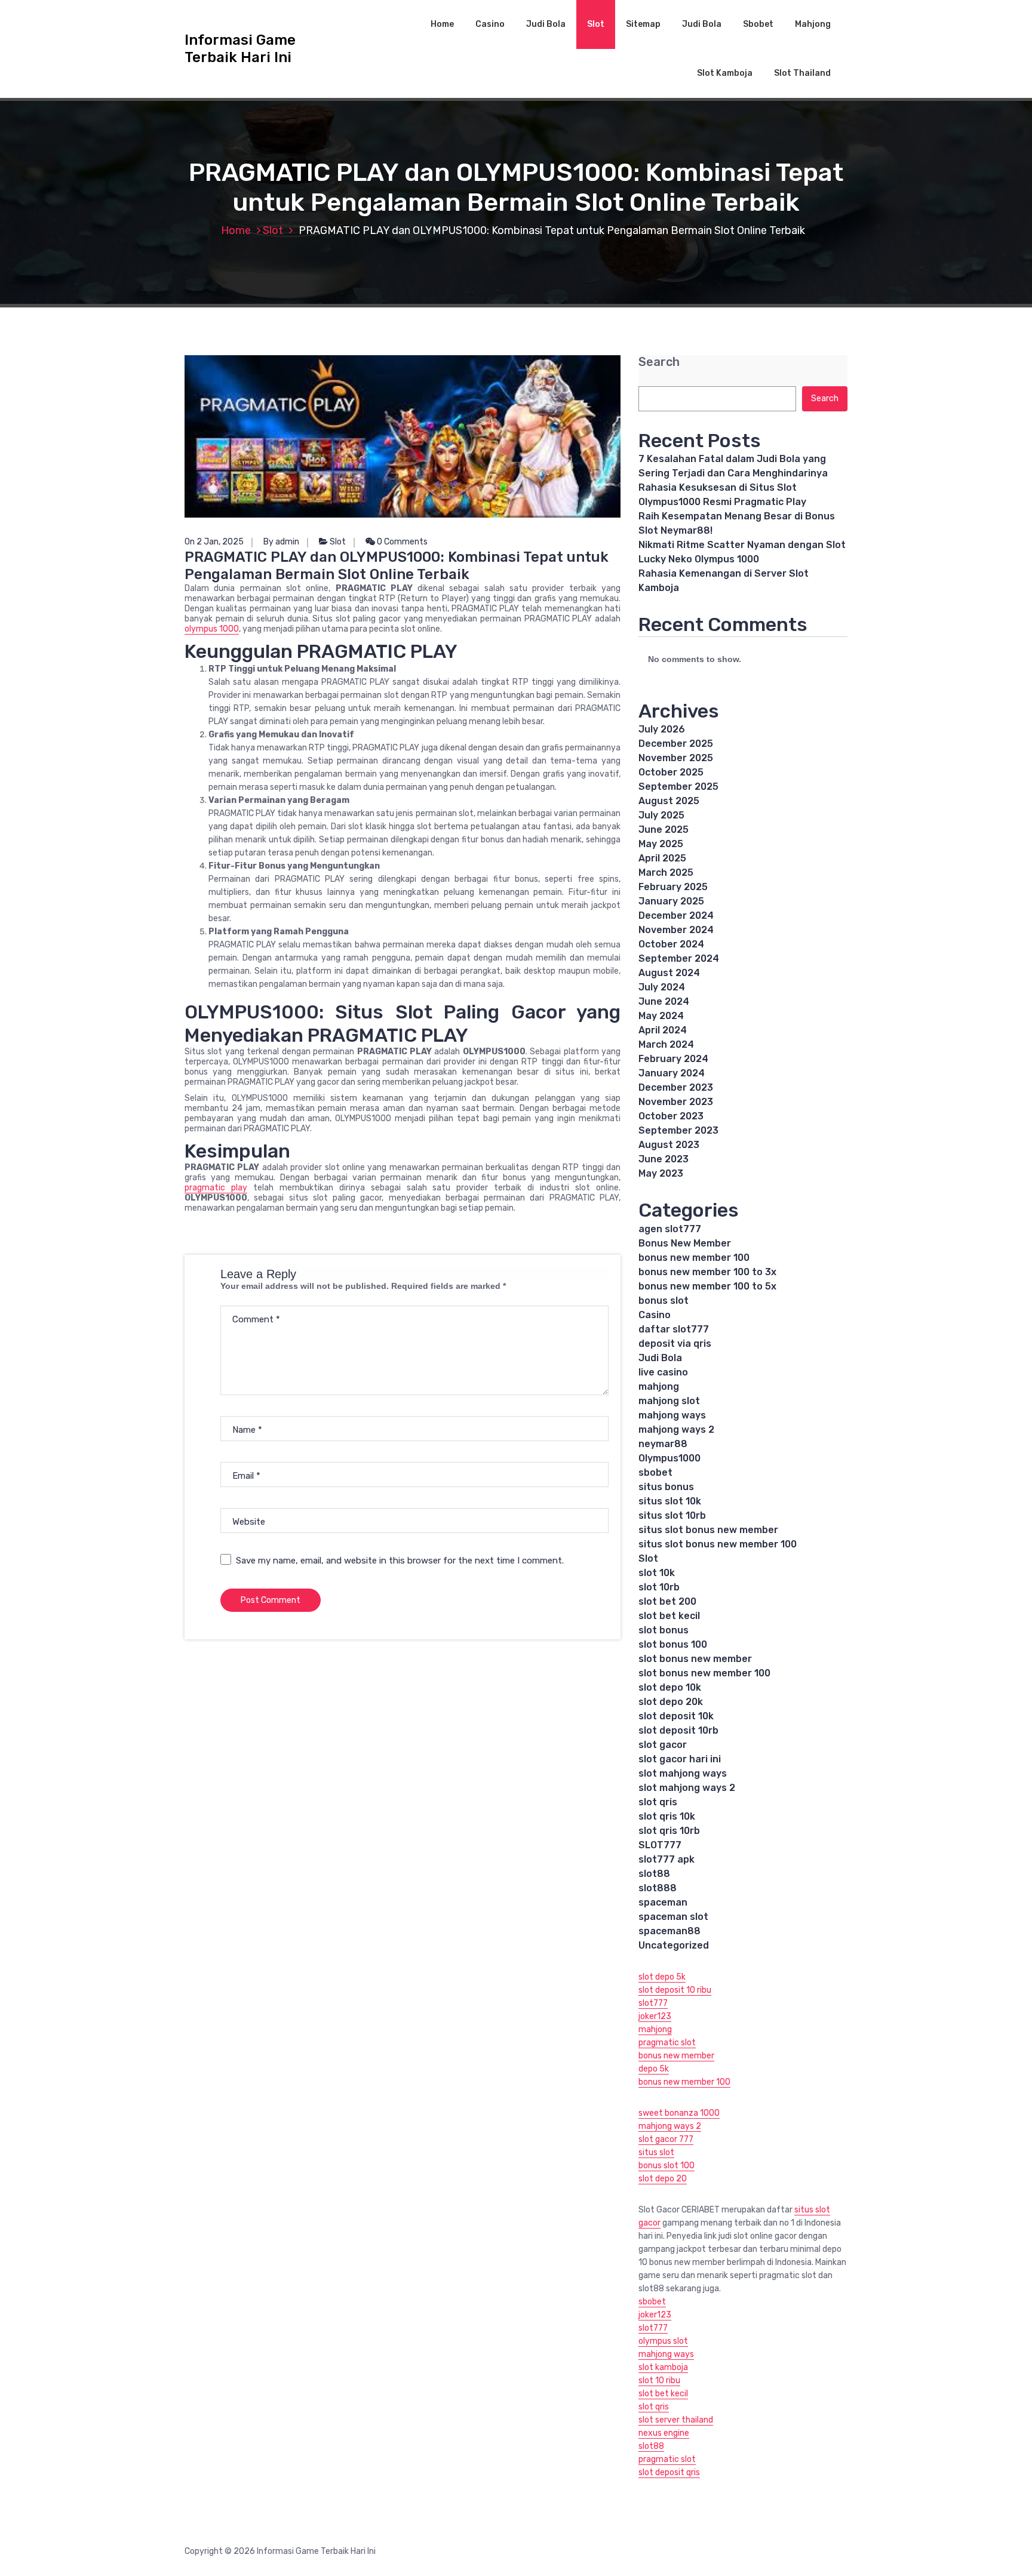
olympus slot (663, 2341)
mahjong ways (672, 1415)
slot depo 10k (670, 1687)
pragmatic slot (667, 2043)
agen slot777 (670, 1229)
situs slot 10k (670, 1501)
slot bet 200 (667, 1601)
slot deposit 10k (676, 1716)
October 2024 (671, 944)
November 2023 (676, 1102)
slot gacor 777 (666, 2139)
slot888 (658, 1888)
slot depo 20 (663, 2179)
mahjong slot (669, 1401)
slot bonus (664, 1630)
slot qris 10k (667, 1816)
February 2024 (673, 1059)
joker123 (655, 2016)
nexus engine (664, 2433)
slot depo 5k (662, 1977)
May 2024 (661, 1016)
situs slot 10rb (672, 1515)
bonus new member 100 (694, 1258)
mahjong (659, 1387)
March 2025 (666, 872)
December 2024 (676, 915)
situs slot (656, 2152)
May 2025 (661, 844)
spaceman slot (673, 1917)
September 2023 (678, 1130)
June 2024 (664, 1001)
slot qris (658, 1802)
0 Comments (401, 542)
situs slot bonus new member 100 (718, 1544)
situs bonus (666, 1487)
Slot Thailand (802, 73)
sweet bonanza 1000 (679, 2113)
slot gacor (663, 1745)
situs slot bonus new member (708, 1530)
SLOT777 (660, 1845)
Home (442, 24)
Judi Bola (546, 24)
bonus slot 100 (666, 2166)
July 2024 (662, 987)
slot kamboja (663, 2367)
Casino (490, 24)
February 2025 (673, 887)
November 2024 (676, 930)
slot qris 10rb (669, 1831)
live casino (663, 1372)
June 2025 (664, 830)
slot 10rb (659, 1587)
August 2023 (669, 1145)
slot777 (653, 2003)
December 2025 (676, 744)
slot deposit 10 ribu (675, 1990)
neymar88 (663, 1444)
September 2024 (679, 958)
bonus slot (664, 1301)
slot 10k (657, 1573)
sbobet (655, 1472)
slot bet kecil (669, 1616)
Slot (596, 24)
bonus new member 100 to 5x (707, 1286)
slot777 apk (666, 1859)
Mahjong (813, 24)
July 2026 (662, 729)
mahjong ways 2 (676, 1429)
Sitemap (643, 24)
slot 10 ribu (659, 2380)
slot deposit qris (669, 2472)
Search (659, 362)
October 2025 (671, 772)
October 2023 (671, 1116)
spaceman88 (669, 1931)
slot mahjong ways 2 (687, 1788)
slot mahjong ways (683, 1773)
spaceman (663, 1902)
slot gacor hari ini (680, 1759)
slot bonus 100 (673, 1644)
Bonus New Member (685, 1243)
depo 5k (654, 2069)
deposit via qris (675, 1344)
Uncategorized (674, 1945)
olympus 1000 (212, 629)
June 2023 (664, 1159)
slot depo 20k (671, 1702)
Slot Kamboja (725, 73)
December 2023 (676, 1087)
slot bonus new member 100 (704, 1673)
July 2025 (661, 815)
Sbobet (758, 24)
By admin (281, 542)
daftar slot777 (674, 1329)
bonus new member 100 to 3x (707, 1272)
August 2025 (669, 801)
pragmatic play (216, 1188)
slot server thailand (676, 2420)
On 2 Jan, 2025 (214, 542)
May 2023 (661, 1173)
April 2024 (663, 1030)
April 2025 (662, 858)
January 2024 (672, 1073)
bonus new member (676, 2056)
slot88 (654, 1874)
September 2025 (678, 787)
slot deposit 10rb (678, 1730)
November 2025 (676, 758)
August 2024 (669, 973)
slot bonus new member (695, 1659)
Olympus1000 (669, 1458)
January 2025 (671, 901)
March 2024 (666, 1044)
